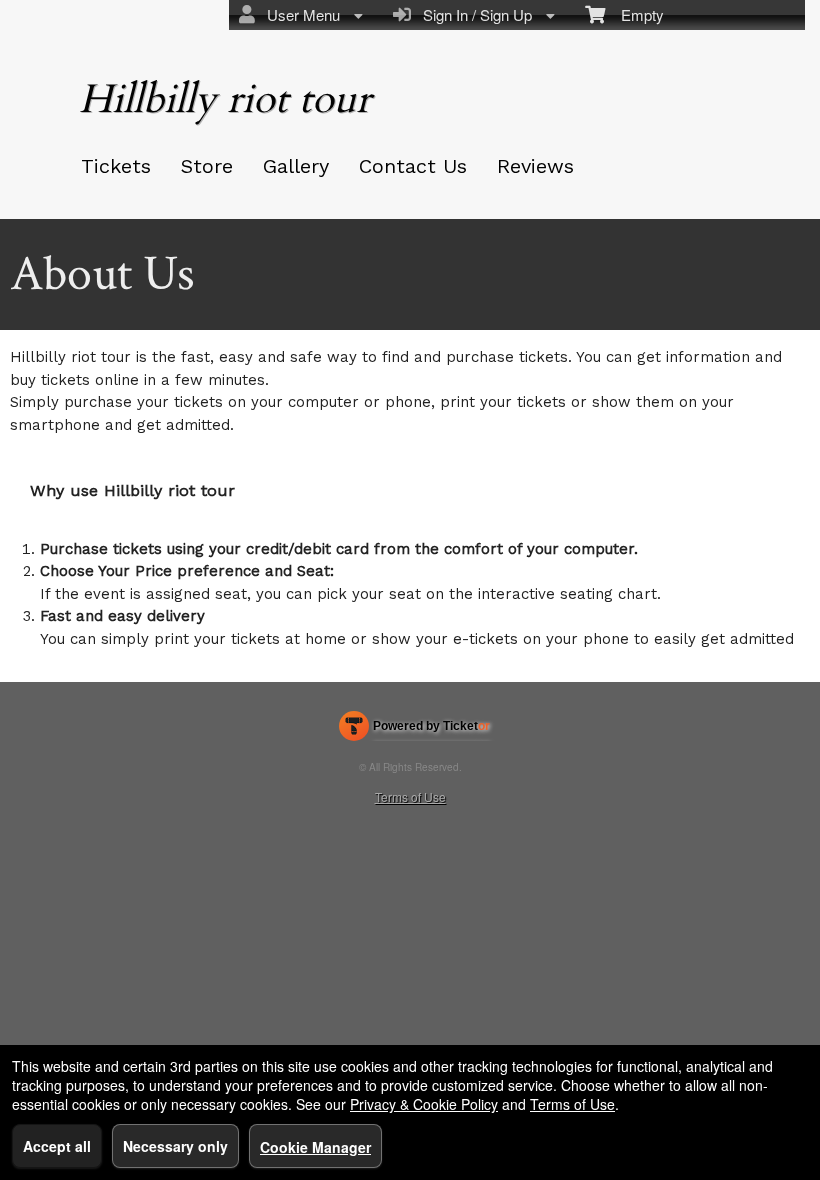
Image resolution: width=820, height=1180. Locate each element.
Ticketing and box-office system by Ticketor (414, 730)
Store (207, 166)
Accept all (57, 1146)
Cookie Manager (315, 1147)
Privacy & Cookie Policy (424, 1104)
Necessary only (175, 1146)
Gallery (296, 166)
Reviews (535, 166)
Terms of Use (410, 796)
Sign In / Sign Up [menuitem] (473, 14)
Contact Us (413, 166)
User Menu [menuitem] (299, 14)
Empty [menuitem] (634, 14)
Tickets (116, 166)
